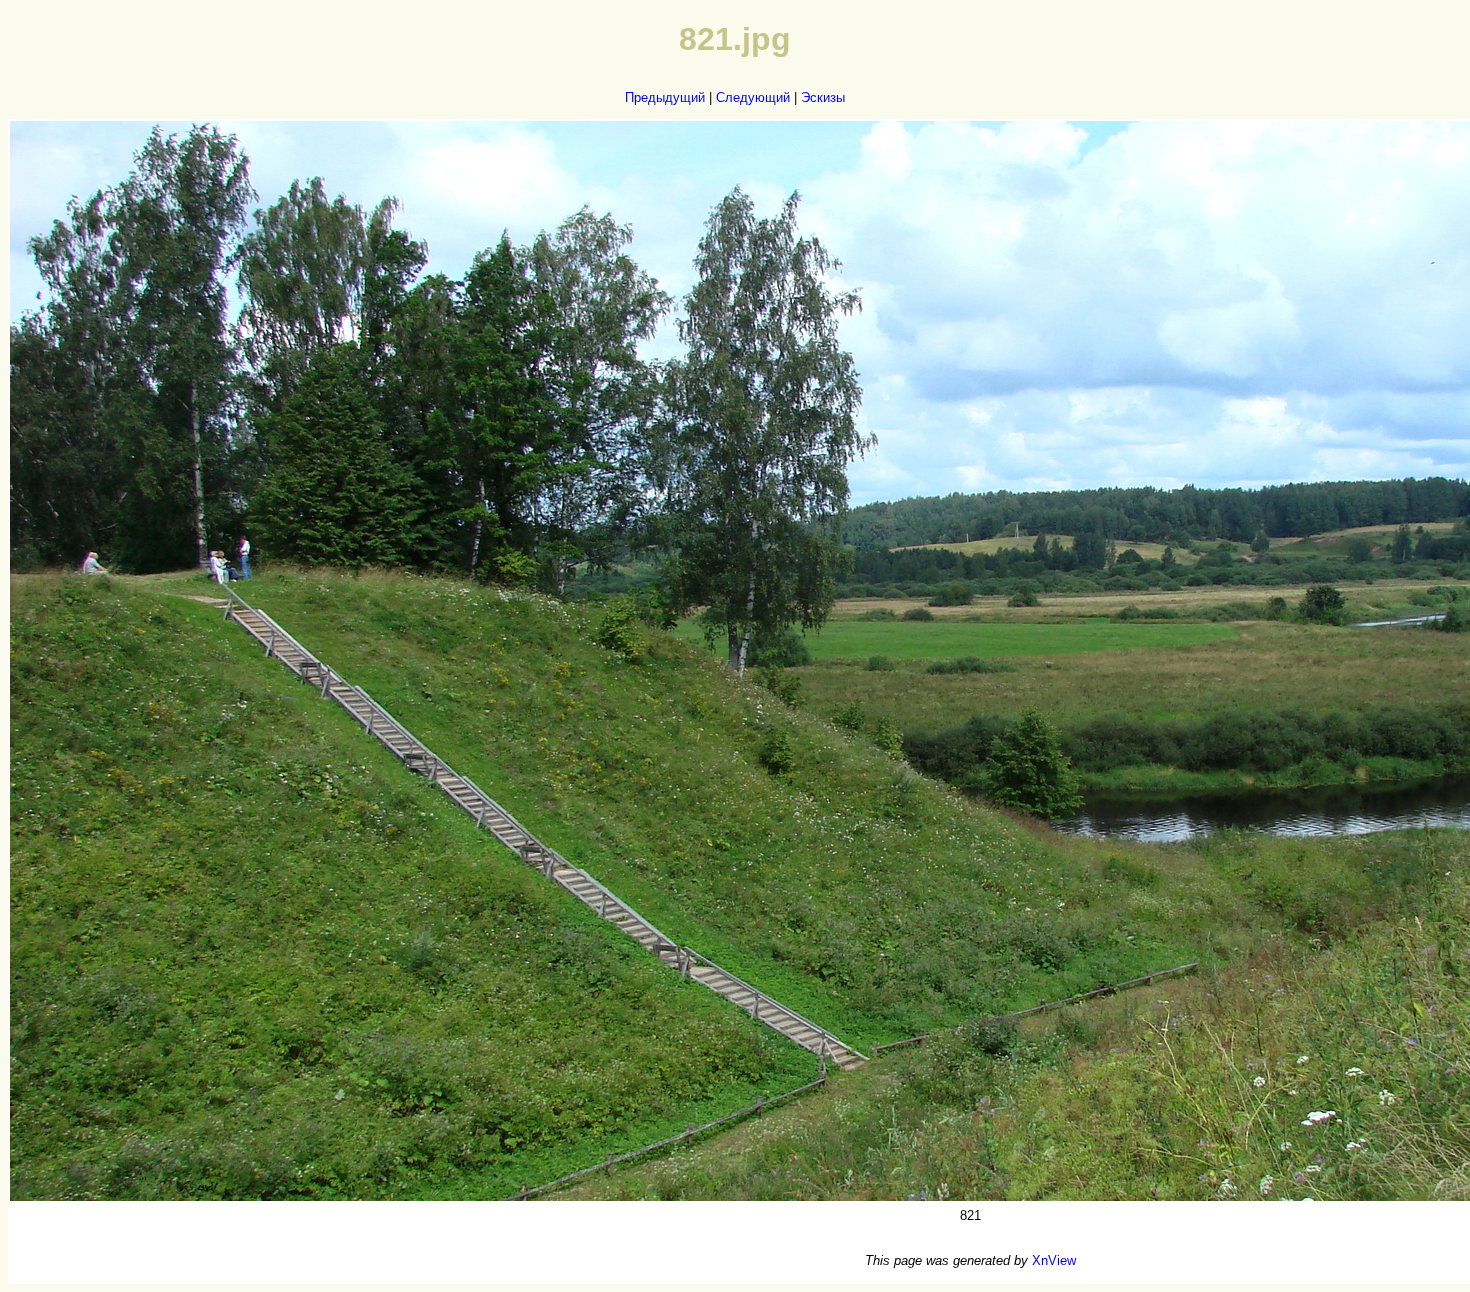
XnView (1054, 1260)
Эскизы (823, 97)
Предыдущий (665, 97)
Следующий (753, 97)
